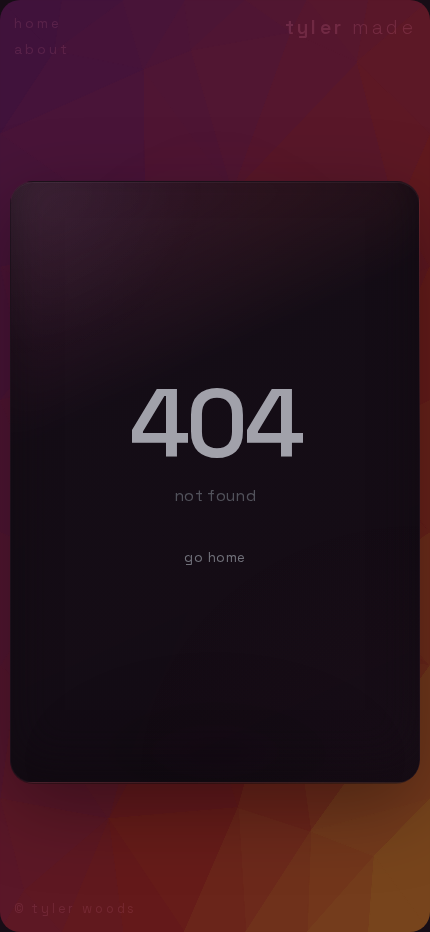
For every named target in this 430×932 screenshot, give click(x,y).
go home (215, 557)
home (38, 23)
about (42, 49)
